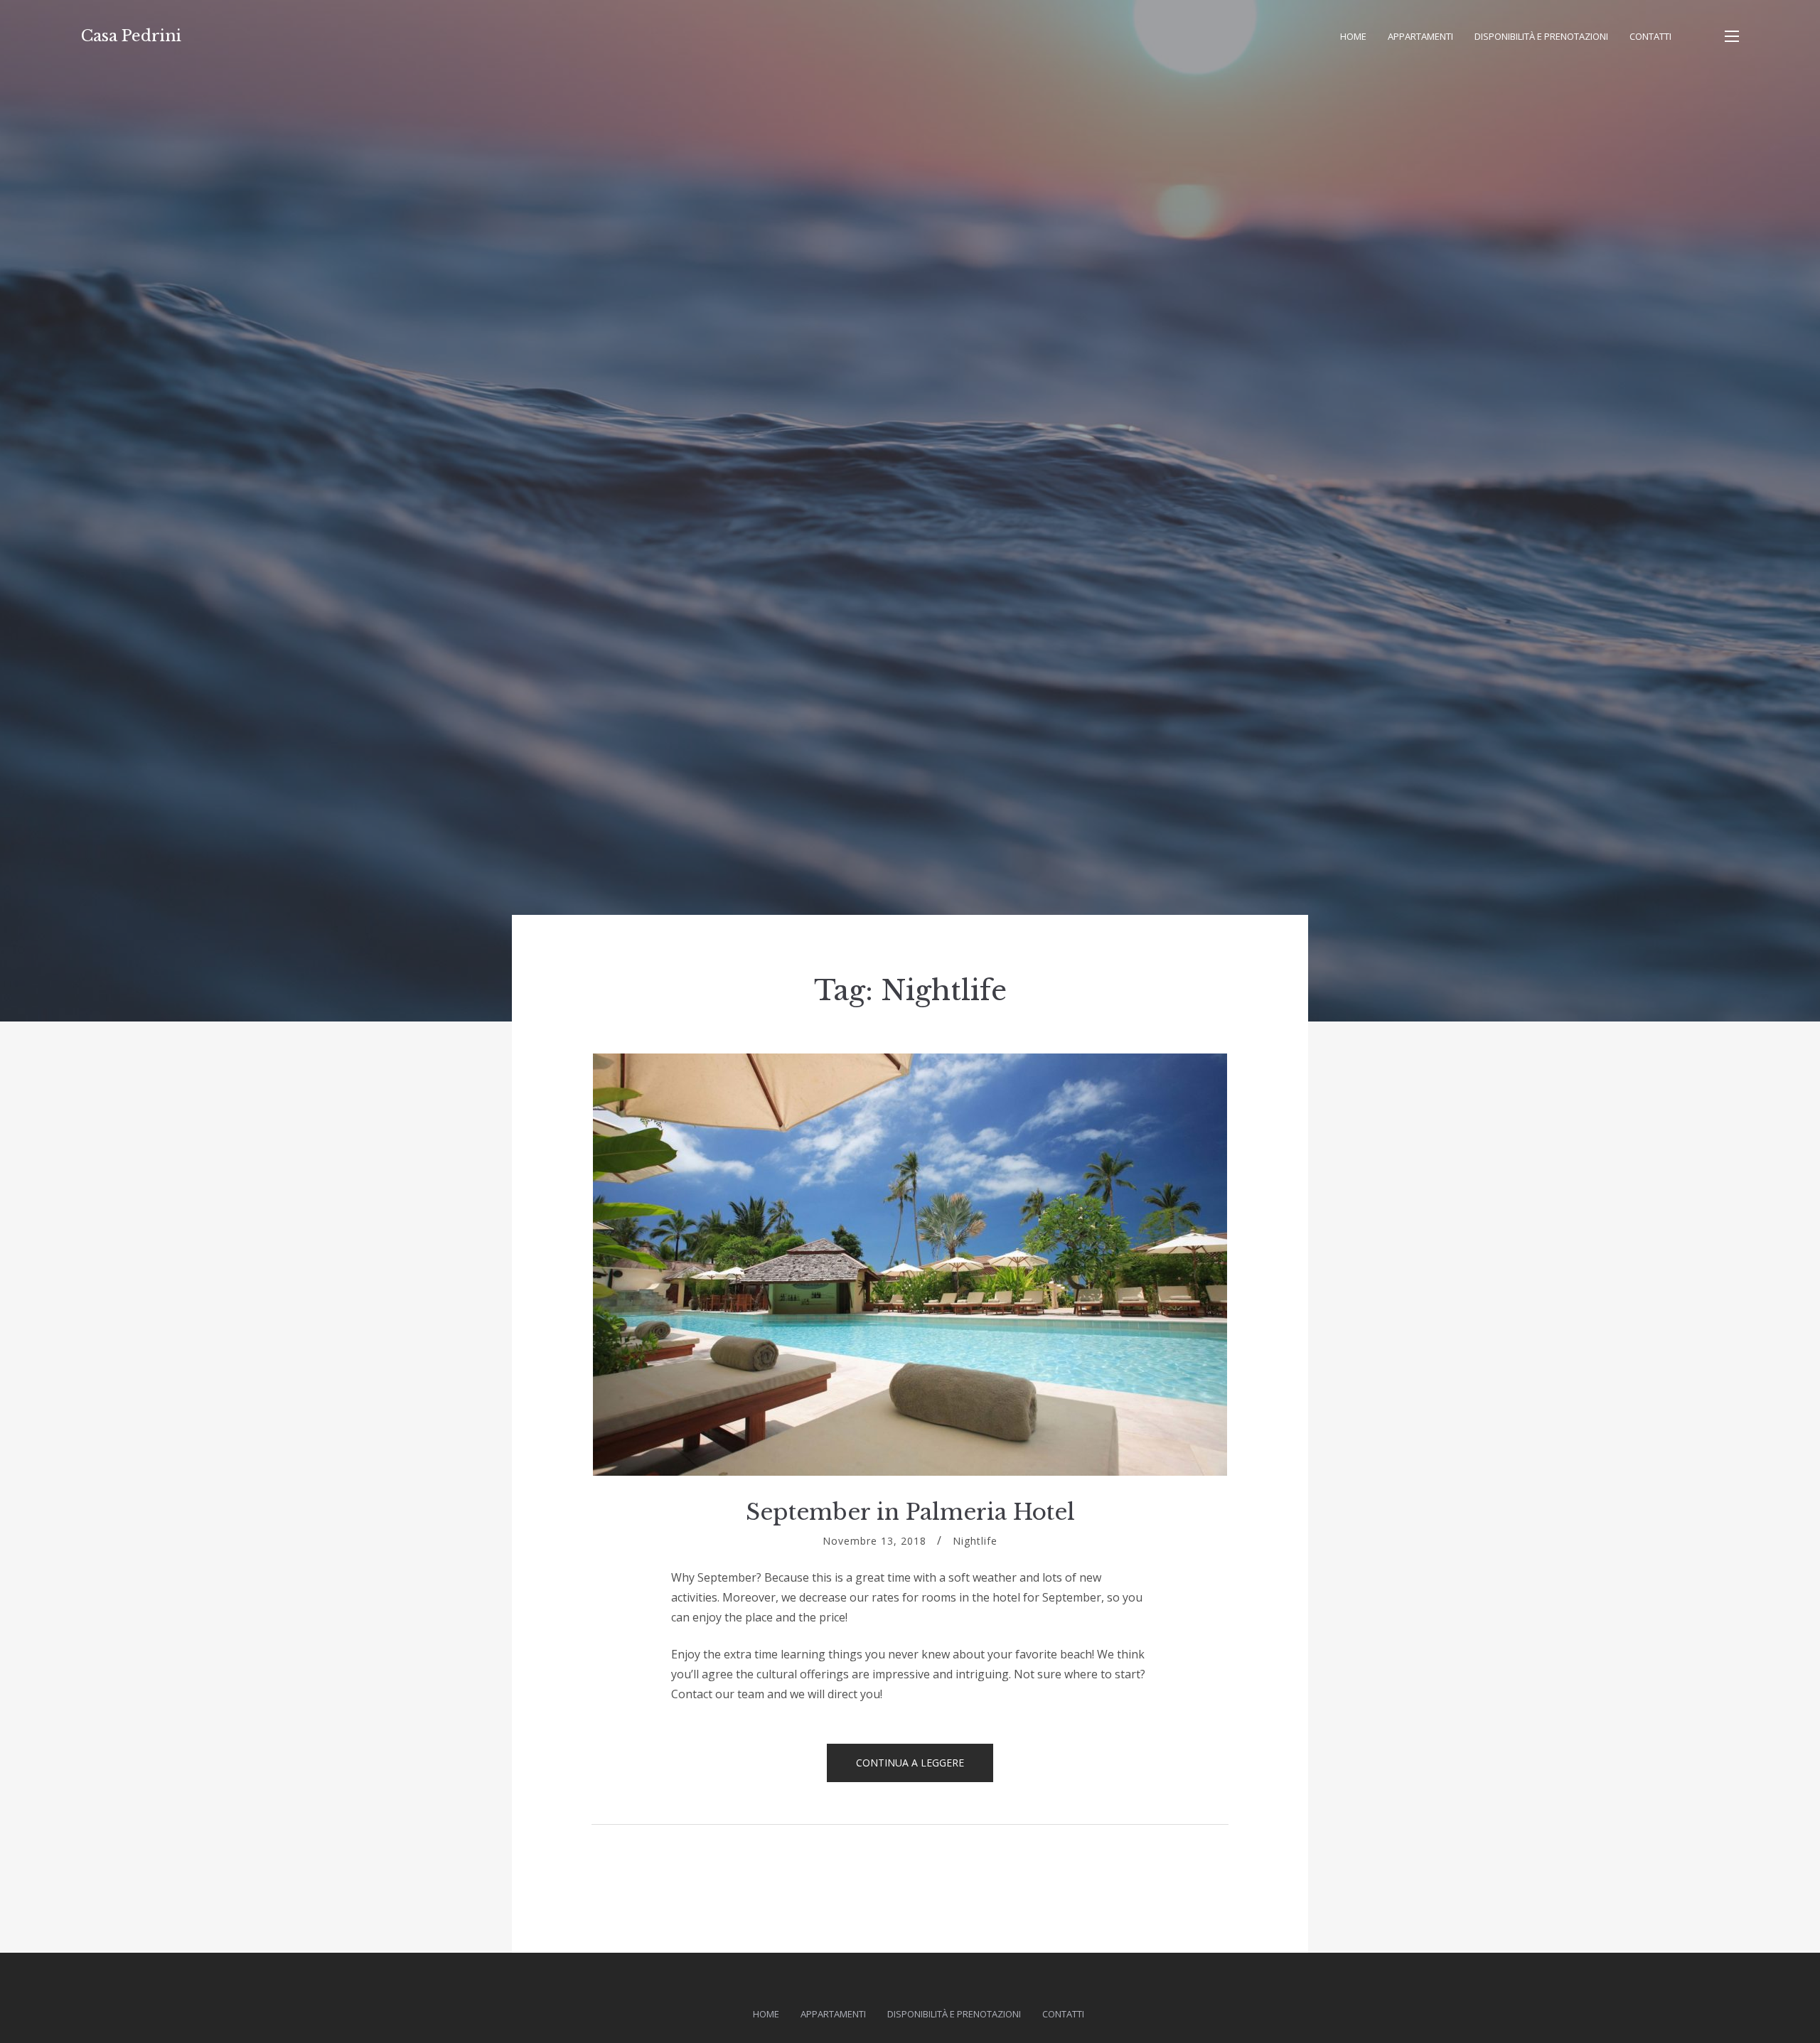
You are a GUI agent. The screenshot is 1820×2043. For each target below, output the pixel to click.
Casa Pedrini (131, 36)
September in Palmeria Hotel (910, 1512)
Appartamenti (1420, 36)
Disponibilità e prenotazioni (1541, 36)
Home (1353, 36)
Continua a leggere (925, 1769)
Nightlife (975, 1541)
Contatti (1650, 36)
